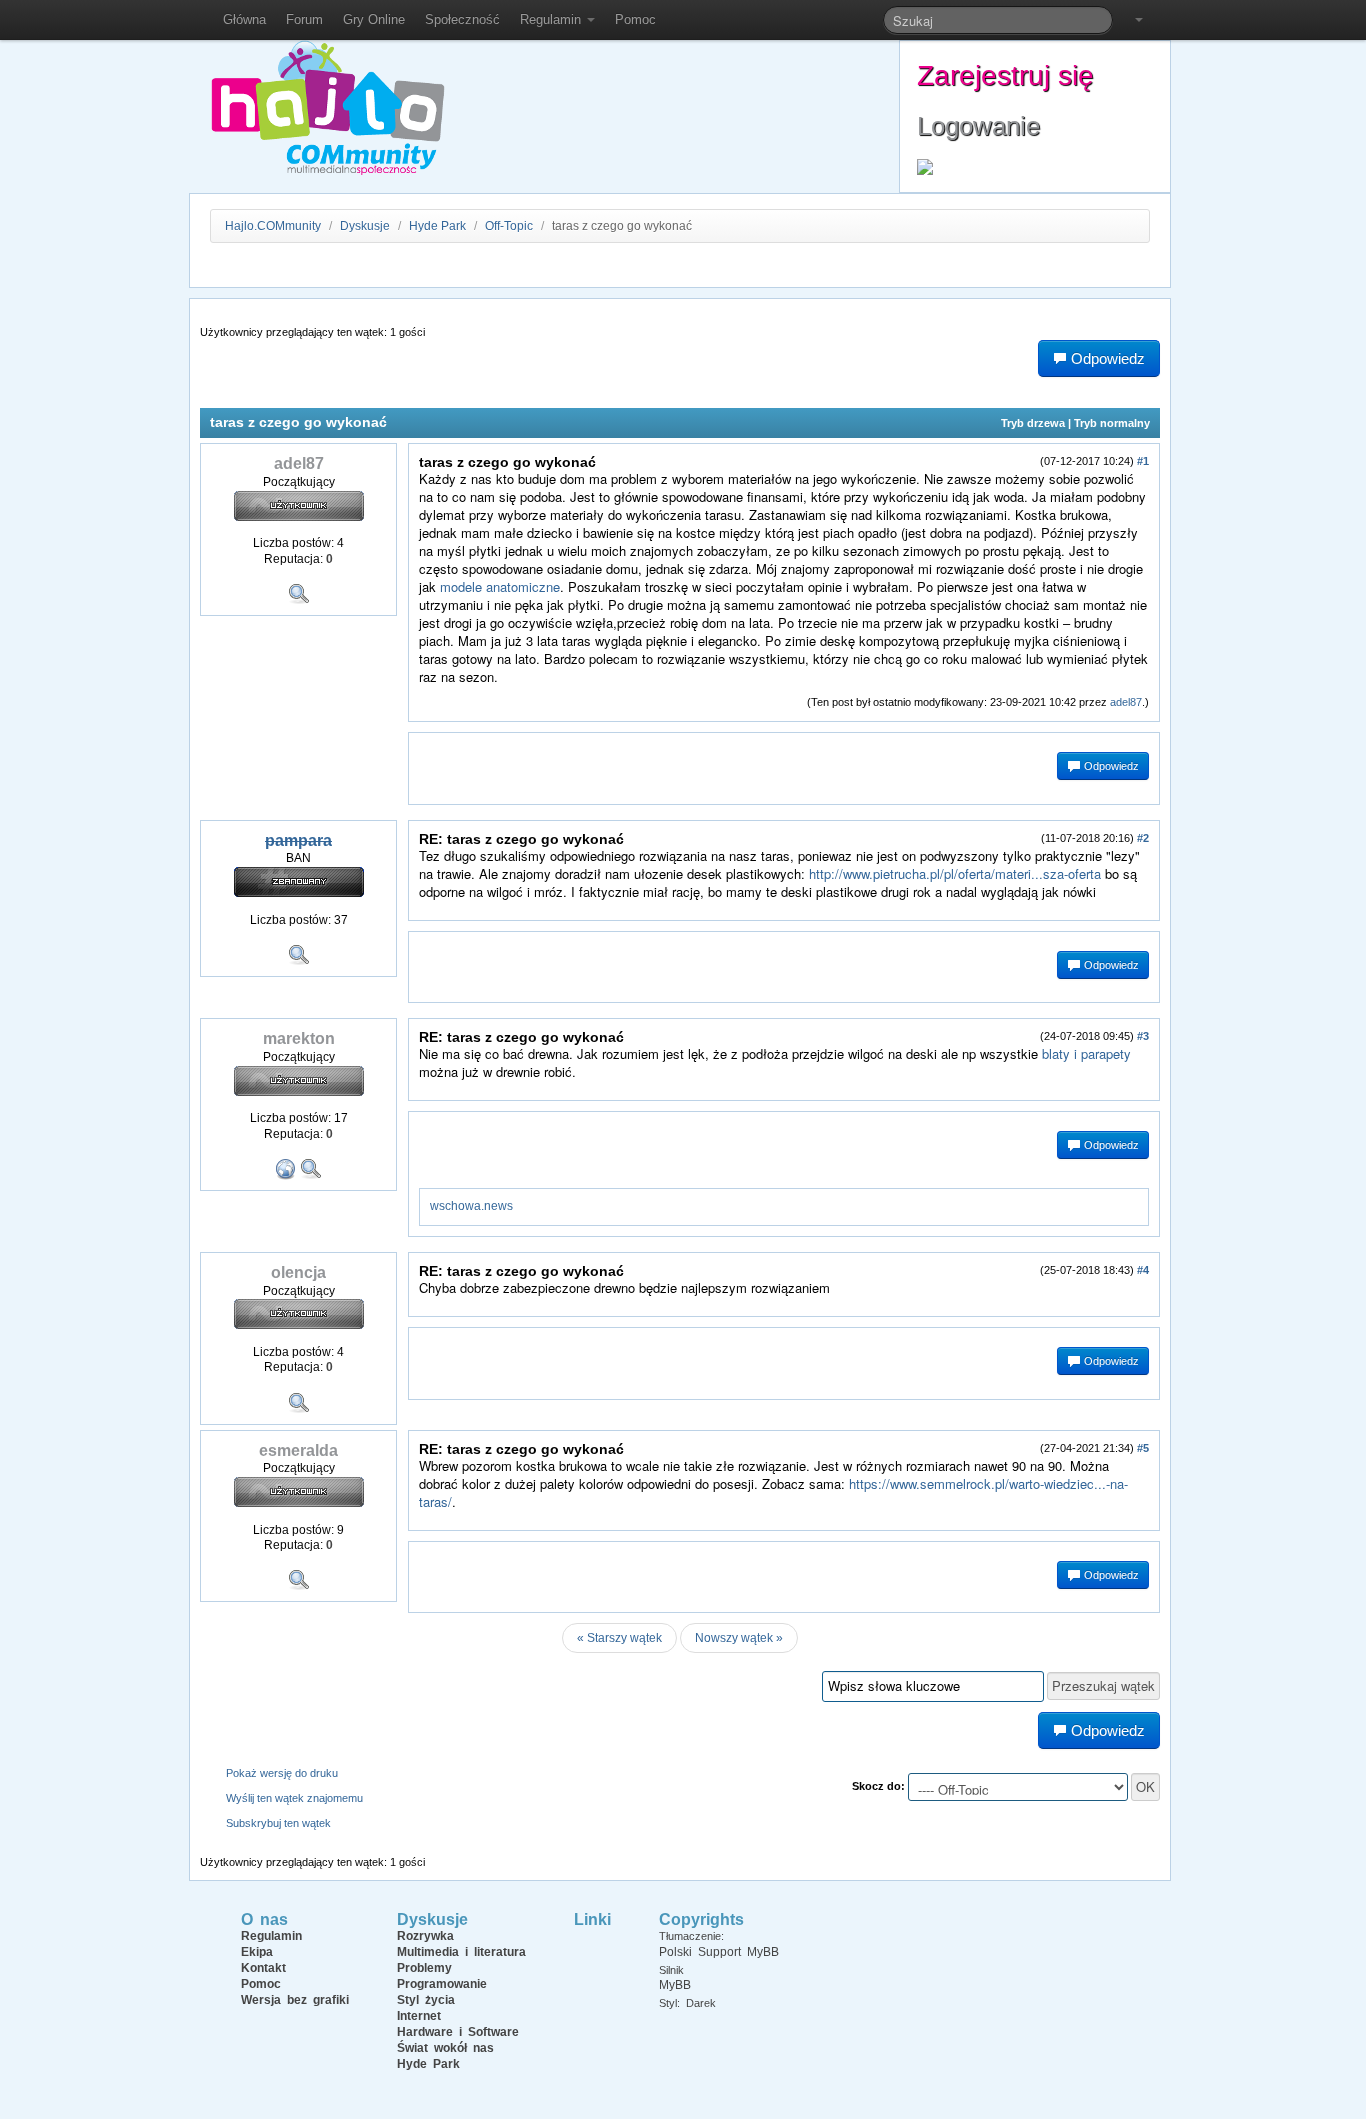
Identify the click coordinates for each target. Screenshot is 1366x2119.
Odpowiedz (1110, 766)
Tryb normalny (1112, 423)
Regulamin (552, 19)
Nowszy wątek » (739, 1638)
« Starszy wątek (619, 1638)
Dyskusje (365, 226)
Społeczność (462, 19)
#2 (1143, 838)
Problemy (424, 1968)
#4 (1143, 1270)
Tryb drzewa (1033, 423)
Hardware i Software (458, 2032)
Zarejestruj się (1005, 75)
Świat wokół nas (445, 2048)
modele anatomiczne (500, 586)
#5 (1143, 1448)
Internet (419, 2016)
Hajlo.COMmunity (273, 226)
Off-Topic (509, 226)
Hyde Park (437, 226)
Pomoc (635, 19)
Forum (304, 19)
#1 (1143, 461)
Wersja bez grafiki (295, 2000)
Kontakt (263, 1968)
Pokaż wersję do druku (282, 1773)
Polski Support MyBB (719, 1952)
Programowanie (442, 1984)
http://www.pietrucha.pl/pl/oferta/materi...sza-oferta (955, 873)
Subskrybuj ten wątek (278, 1823)
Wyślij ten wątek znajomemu (294, 1798)
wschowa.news (471, 1206)
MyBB (675, 1985)
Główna (244, 19)
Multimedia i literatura (461, 1952)
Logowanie (978, 126)
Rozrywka (425, 1936)
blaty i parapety (1086, 1053)
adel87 (1126, 702)
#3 (1143, 1036)
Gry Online (374, 19)
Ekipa (257, 1952)
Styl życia (426, 2000)
